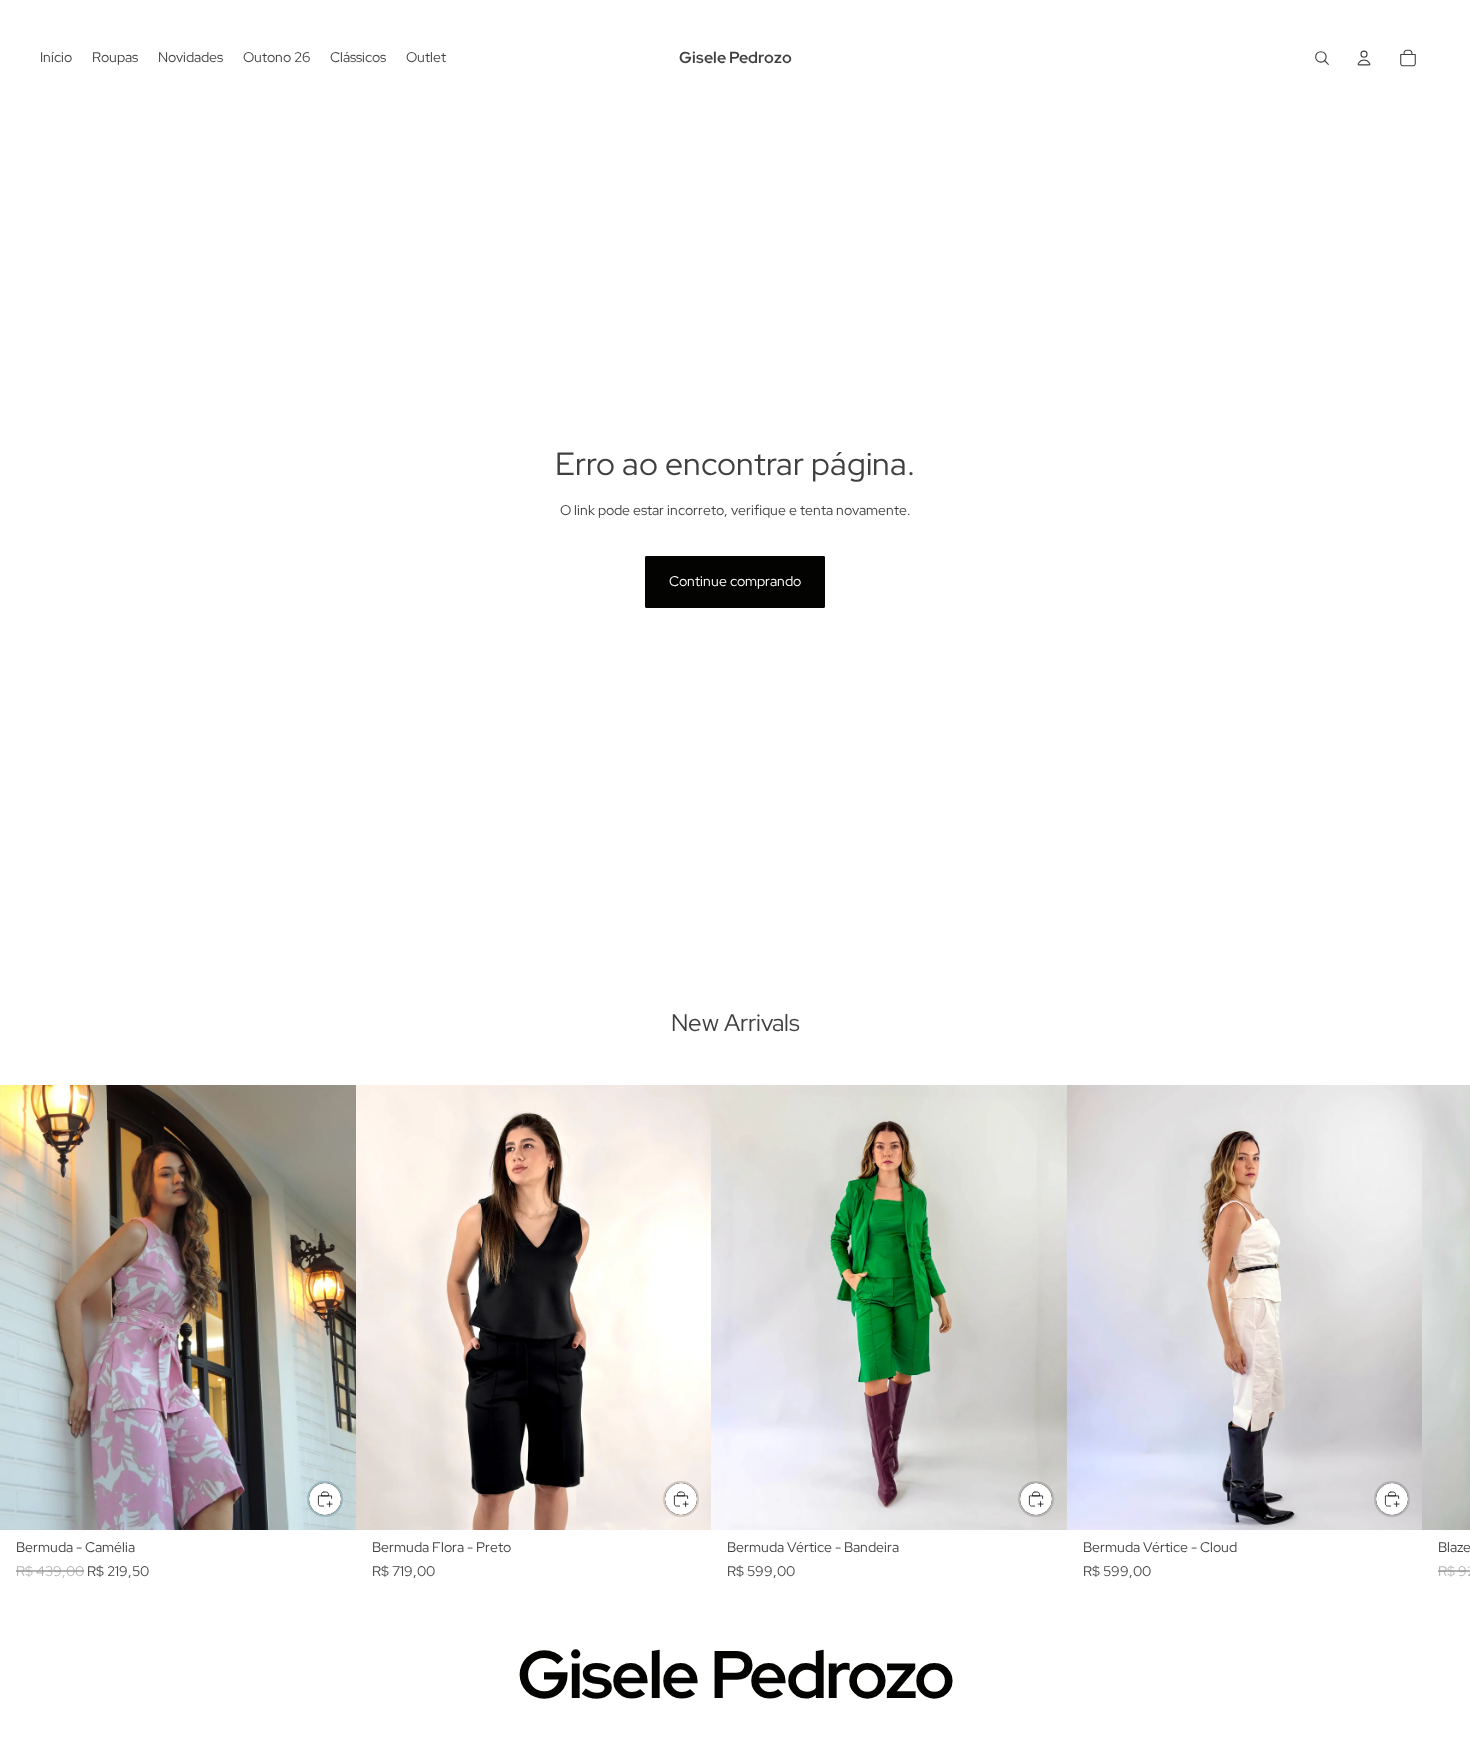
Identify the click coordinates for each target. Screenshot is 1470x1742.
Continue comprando (735, 581)
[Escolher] (325, 1499)
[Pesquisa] (1322, 58)
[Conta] (1364, 58)
